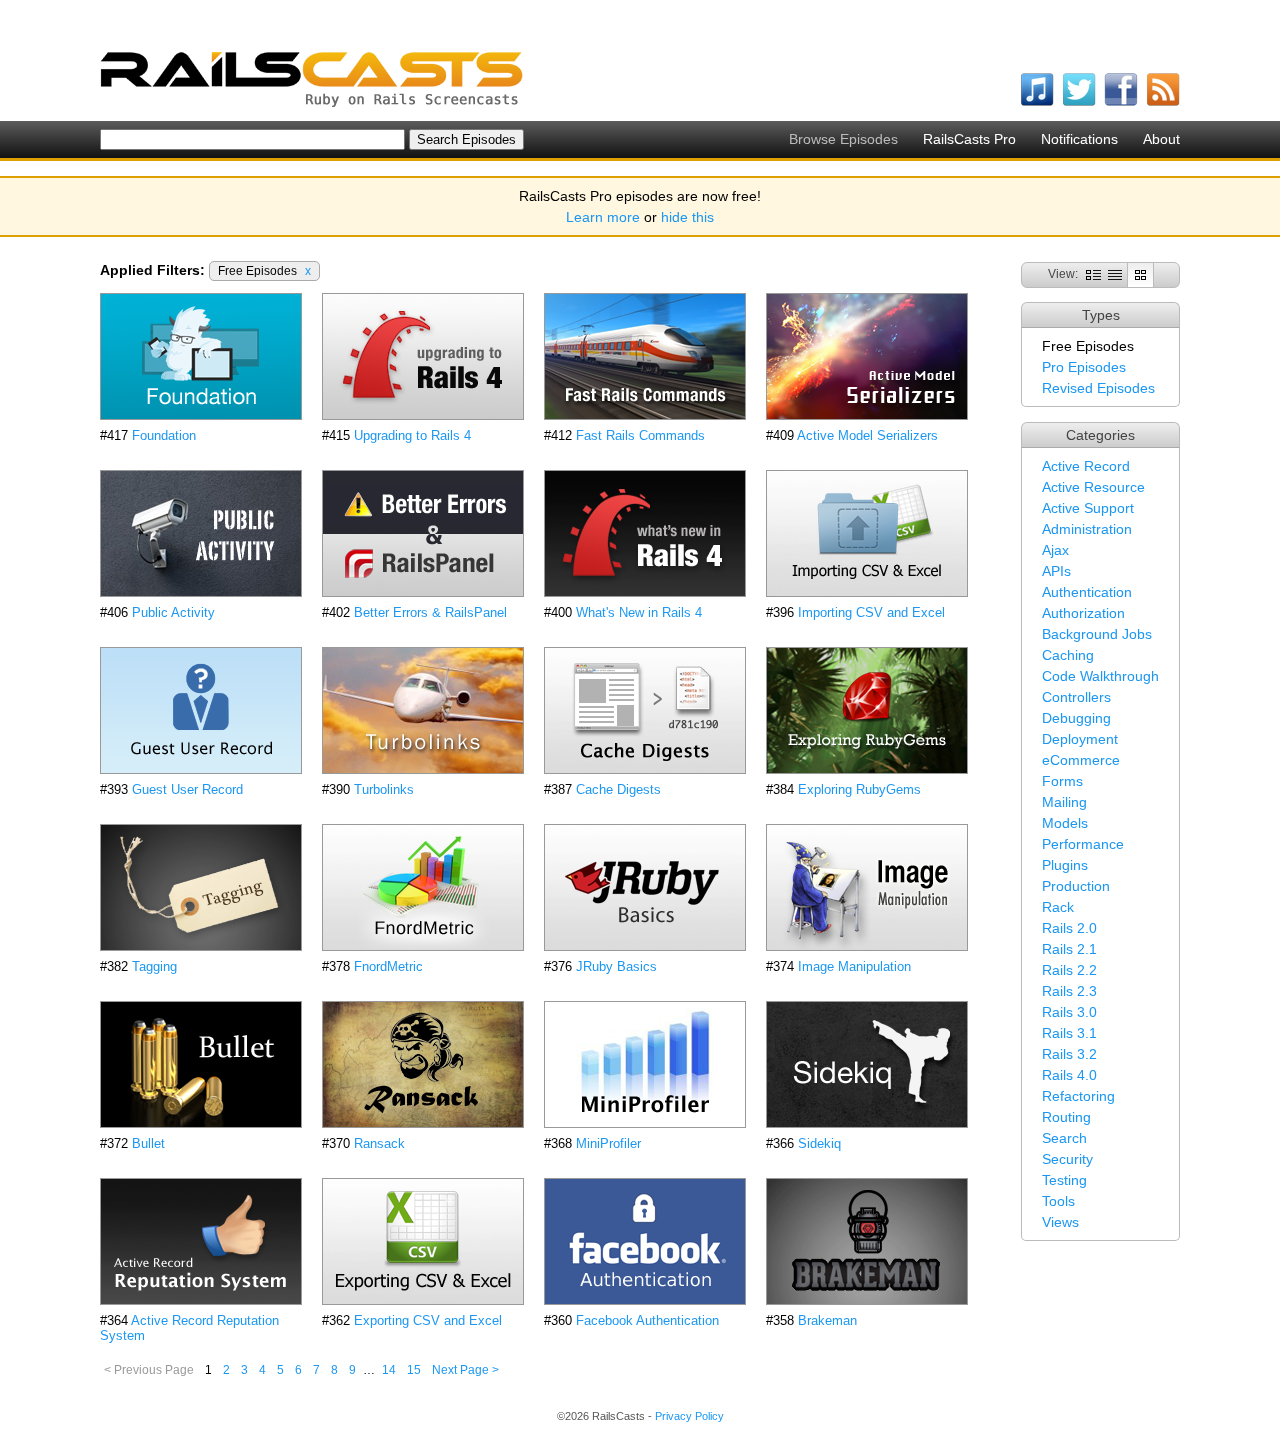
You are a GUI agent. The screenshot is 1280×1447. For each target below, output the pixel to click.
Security (1067, 1159)
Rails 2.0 (1069, 928)
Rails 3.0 (1069, 1012)
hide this (687, 217)
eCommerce (1081, 760)
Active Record (1086, 466)
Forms (1062, 781)
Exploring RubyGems (859, 789)
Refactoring (1078, 1096)
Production (1076, 886)
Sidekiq (819, 1143)
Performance (1083, 844)
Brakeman (827, 1320)
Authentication (1087, 592)
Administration (1087, 529)
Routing (1066, 1117)
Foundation (164, 435)
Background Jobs (1097, 634)
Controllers (1076, 697)
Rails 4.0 (1069, 1075)
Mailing (1064, 802)
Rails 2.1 (1069, 949)
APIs (1056, 571)
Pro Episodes (1084, 367)
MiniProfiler (608, 1143)
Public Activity (173, 612)
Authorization (1083, 613)
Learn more (603, 217)
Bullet (148, 1143)
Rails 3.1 (1069, 1033)
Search (1064, 1138)
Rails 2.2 (1069, 970)
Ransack (379, 1143)
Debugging (1076, 718)
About (1161, 139)
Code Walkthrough (1100, 676)
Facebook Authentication (647, 1320)
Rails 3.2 (1069, 1054)
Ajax (1055, 550)
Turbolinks (384, 789)
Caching (1068, 655)
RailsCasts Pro (969, 139)
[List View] (1115, 274)
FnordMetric (388, 966)
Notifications (1079, 139)
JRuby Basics (616, 966)
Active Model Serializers (867, 435)
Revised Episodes (1098, 388)
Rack (1058, 907)
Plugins (1065, 865)
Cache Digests (618, 789)
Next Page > (465, 1370)
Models (1065, 823)
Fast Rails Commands (640, 435)
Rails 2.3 (1069, 991)
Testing (1064, 1180)
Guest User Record (187, 789)
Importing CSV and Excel (871, 612)
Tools (1058, 1201)
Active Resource (1093, 487)
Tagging (154, 966)
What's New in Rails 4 (639, 612)
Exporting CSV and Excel (428, 1320)
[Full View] (1093, 274)
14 (389, 1370)
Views (1060, 1222)
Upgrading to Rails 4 (412, 435)
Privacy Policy (689, 1416)
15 (414, 1370)
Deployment (1080, 739)
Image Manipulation (854, 966)
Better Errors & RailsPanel (430, 612)
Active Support (1088, 508)
